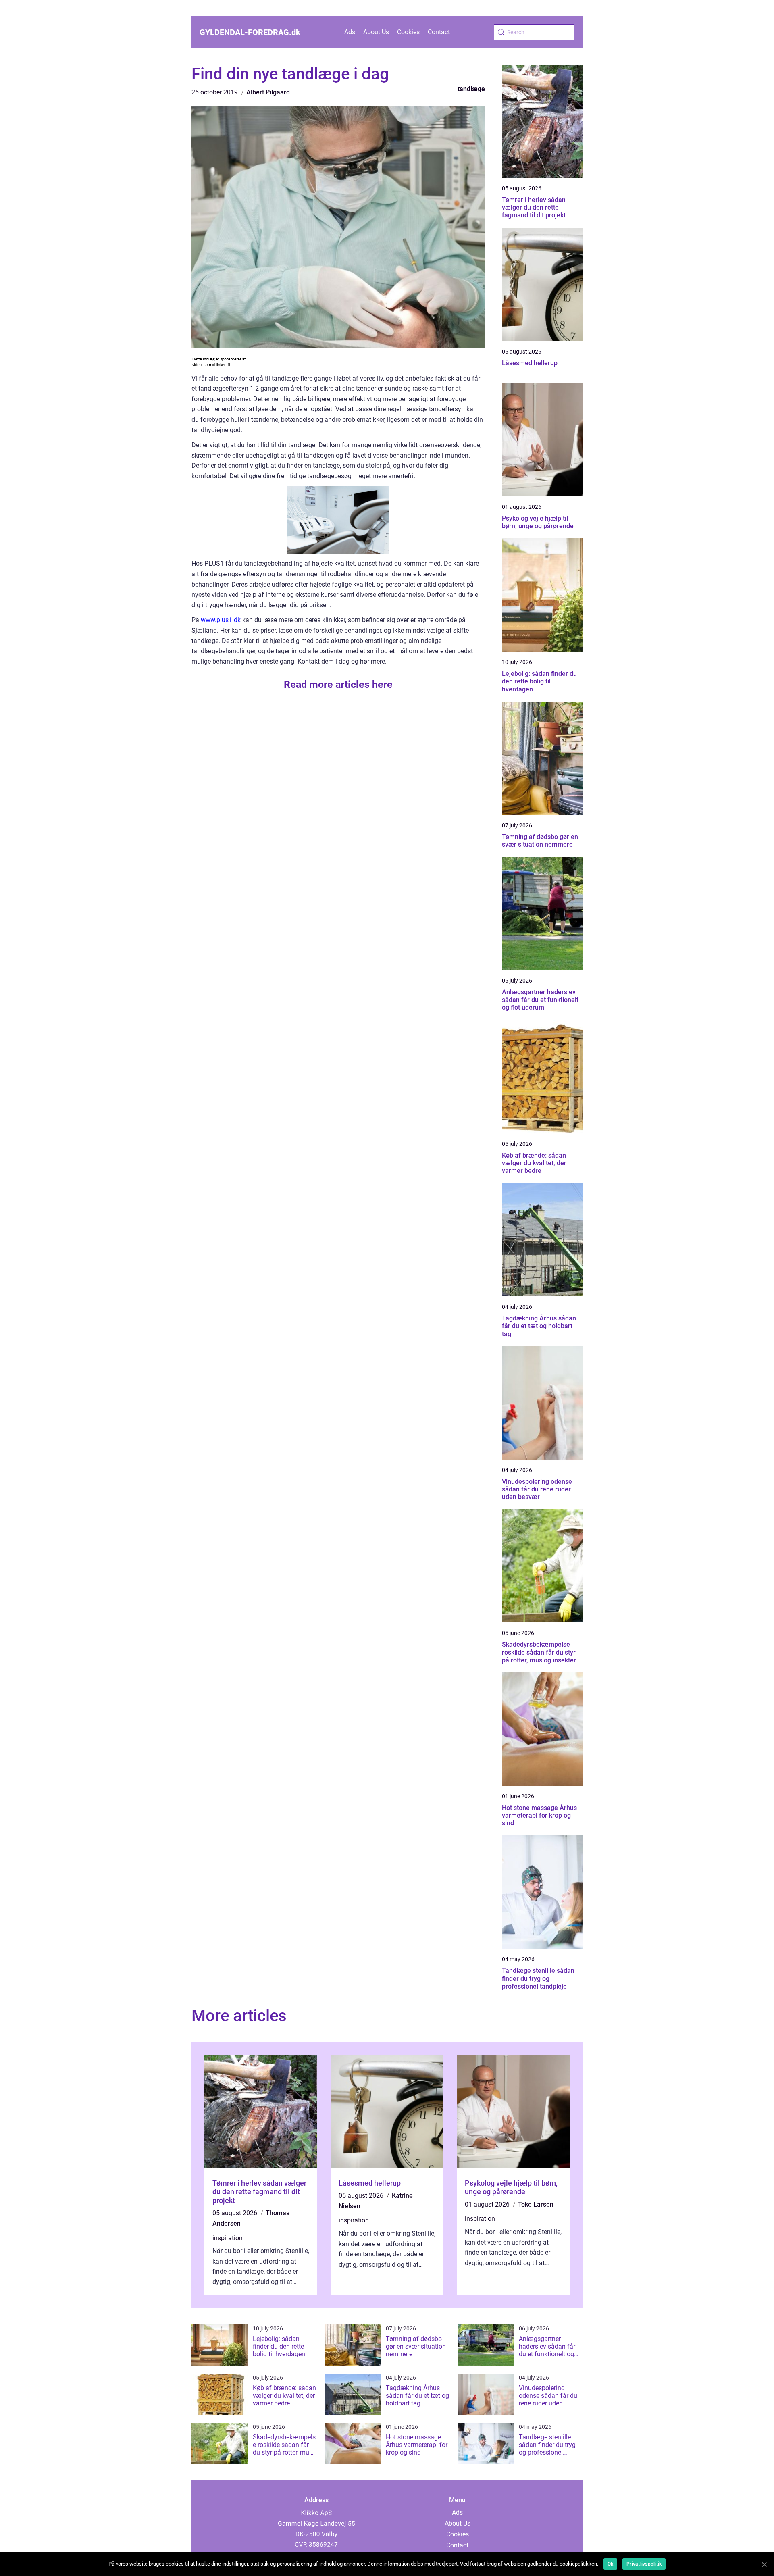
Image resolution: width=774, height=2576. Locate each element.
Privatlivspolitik (644, 2564)
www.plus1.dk (221, 620)
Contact (439, 32)
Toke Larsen (536, 2204)
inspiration (228, 2238)
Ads (350, 32)
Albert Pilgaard (268, 92)
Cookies (408, 32)
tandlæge (471, 89)
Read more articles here (338, 684)
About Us (376, 32)
